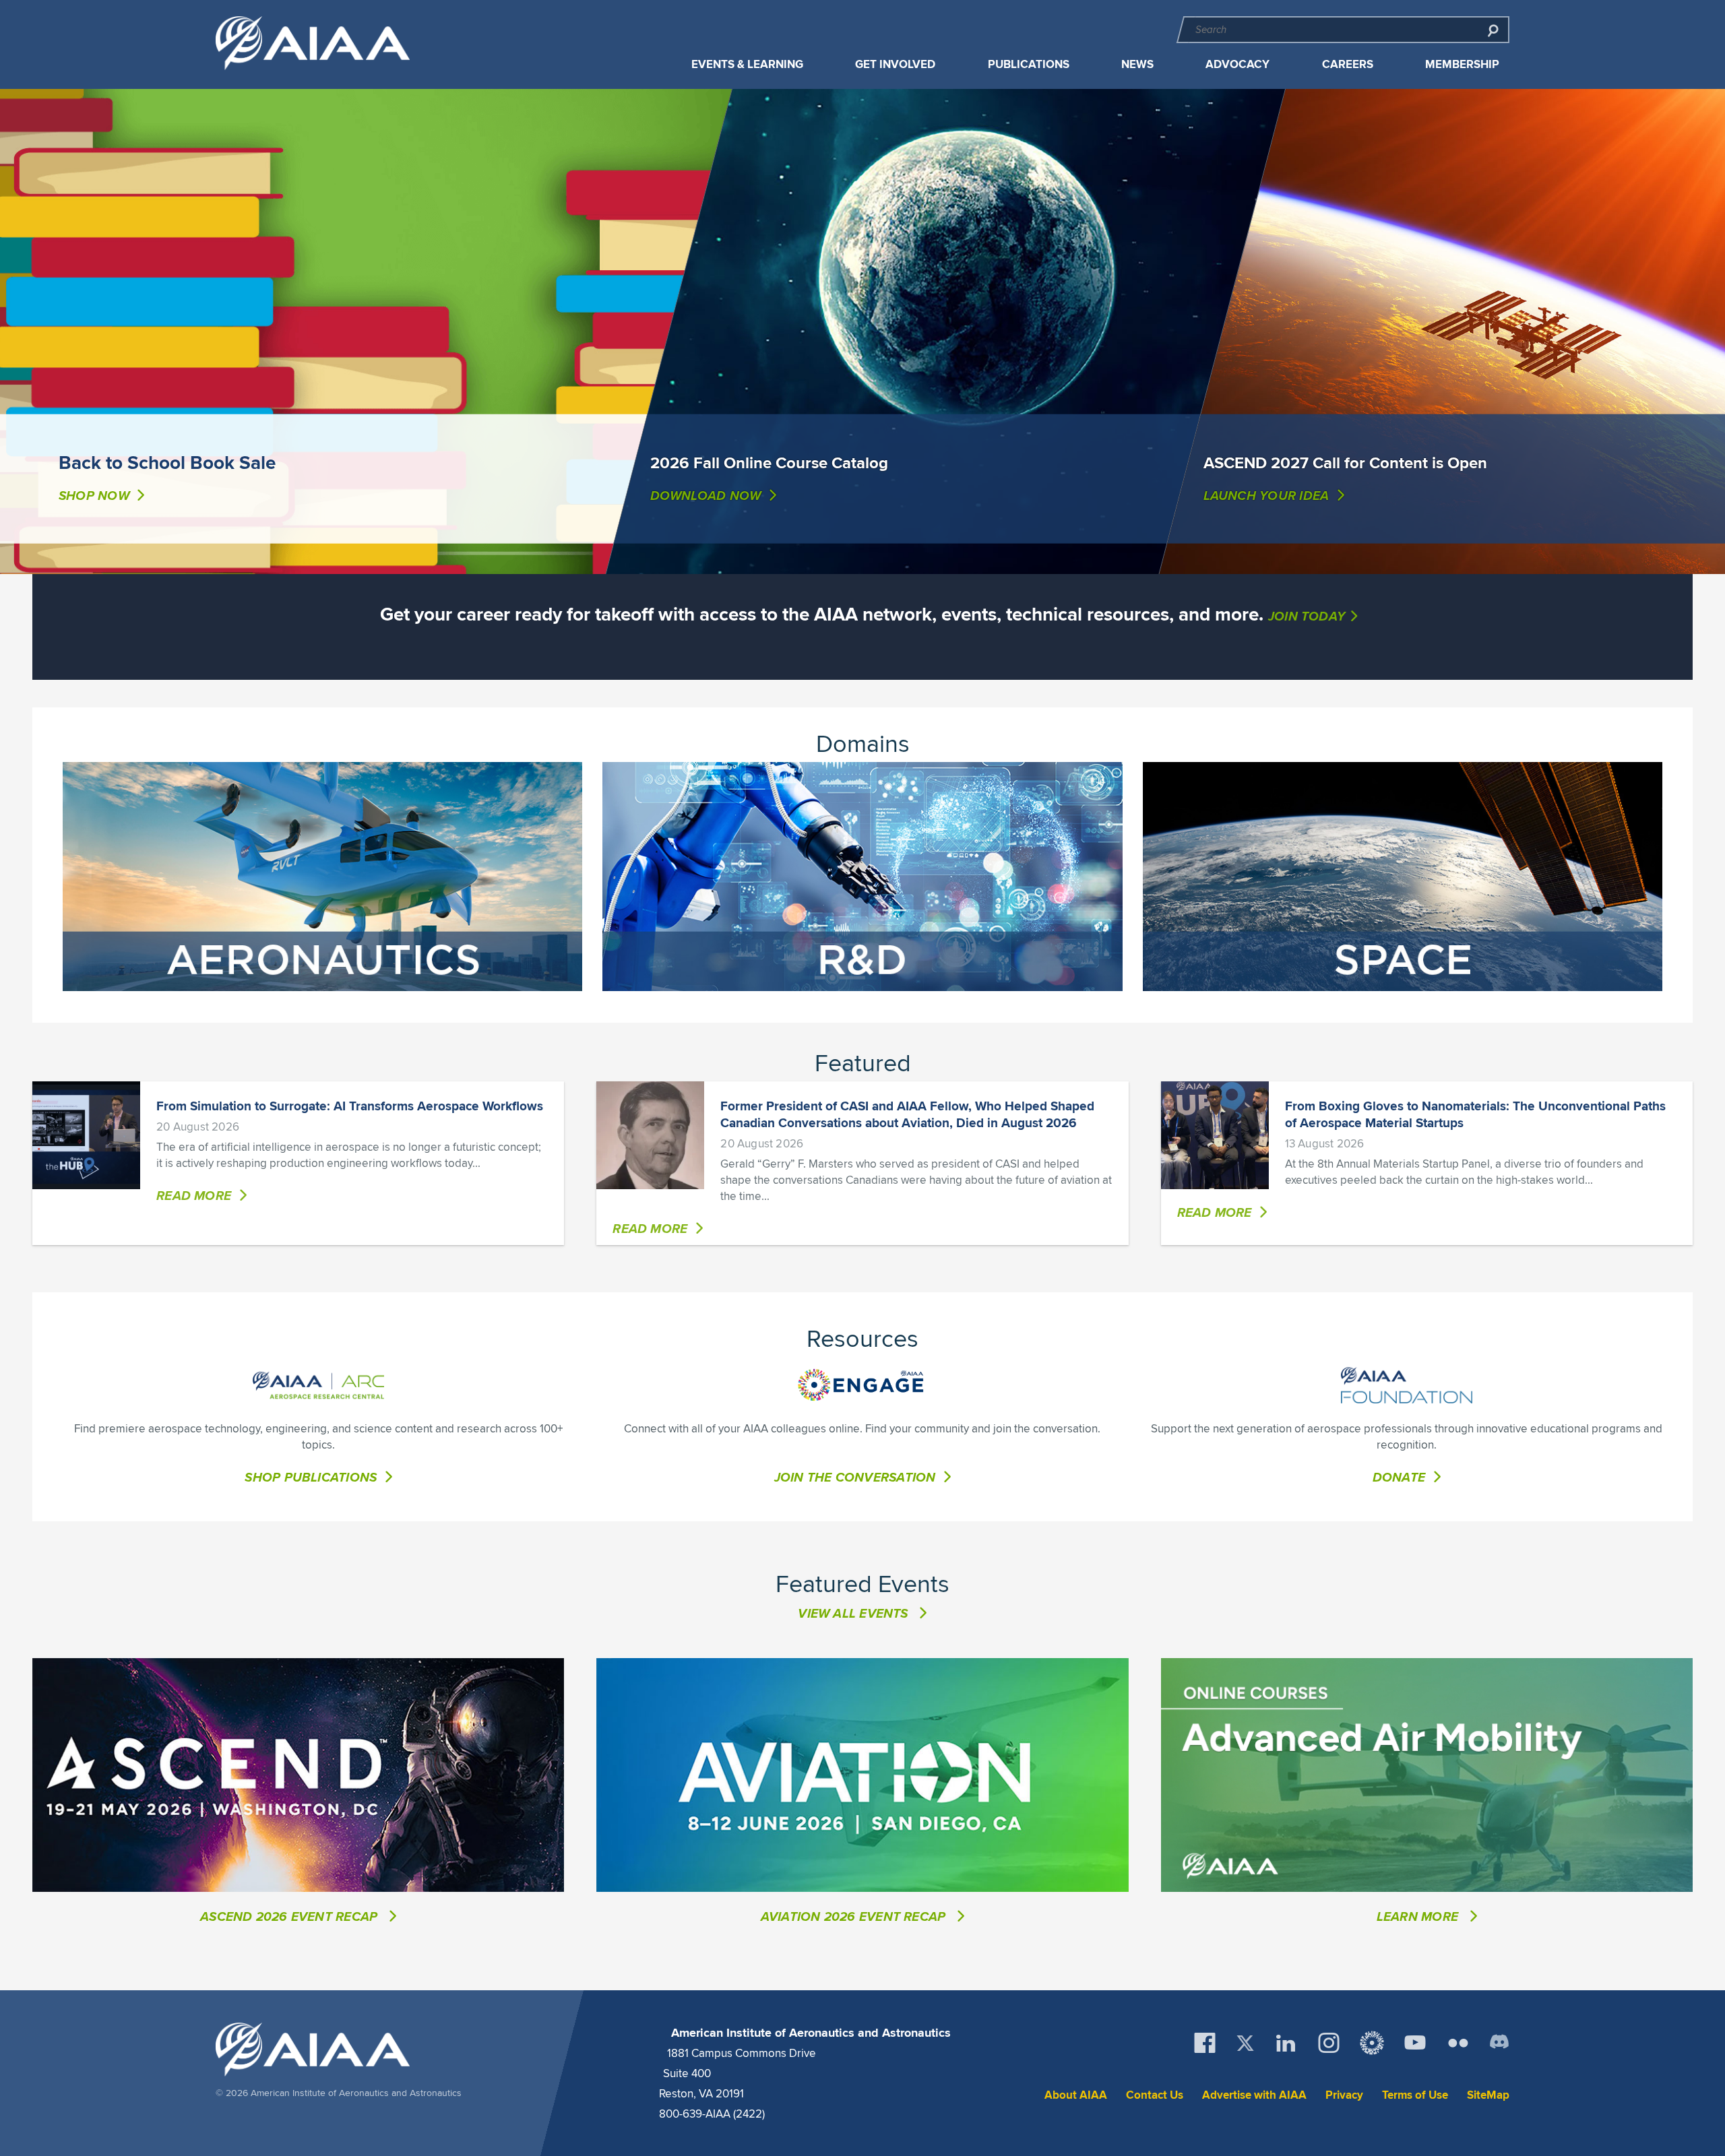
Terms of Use (1415, 2095)
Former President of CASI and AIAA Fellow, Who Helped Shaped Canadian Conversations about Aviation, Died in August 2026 (907, 1114)
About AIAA (1076, 2095)
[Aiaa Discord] (1499, 2043)
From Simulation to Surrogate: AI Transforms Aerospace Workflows (350, 1106)
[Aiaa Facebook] (1205, 2043)
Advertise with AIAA (1254, 2095)
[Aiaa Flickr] (1458, 2043)
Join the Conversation (855, 1477)
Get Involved (895, 64)
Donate (1399, 1477)
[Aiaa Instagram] (1329, 2043)
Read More (194, 1195)
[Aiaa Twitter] (1245, 2043)
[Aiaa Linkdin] (1286, 2043)
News (1137, 64)
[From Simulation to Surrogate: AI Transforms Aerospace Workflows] (86, 1135)
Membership (1462, 64)
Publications (1029, 64)
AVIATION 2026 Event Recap (855, 1916)
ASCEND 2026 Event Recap (290, 1916)
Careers (1348, 64)
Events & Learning (747, 64)
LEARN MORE (1419, 1916)
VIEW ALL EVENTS (853, 1613)
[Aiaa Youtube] (1415, 2043)
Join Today (1307, 616)
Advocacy (1237, 64)
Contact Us (1155, 2095)
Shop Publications (311, 1477)
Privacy (1344, 2095)
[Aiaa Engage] (1372, 2043)
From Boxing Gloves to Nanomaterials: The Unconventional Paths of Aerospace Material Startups (1475, 1114)
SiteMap (1488, 2095)
